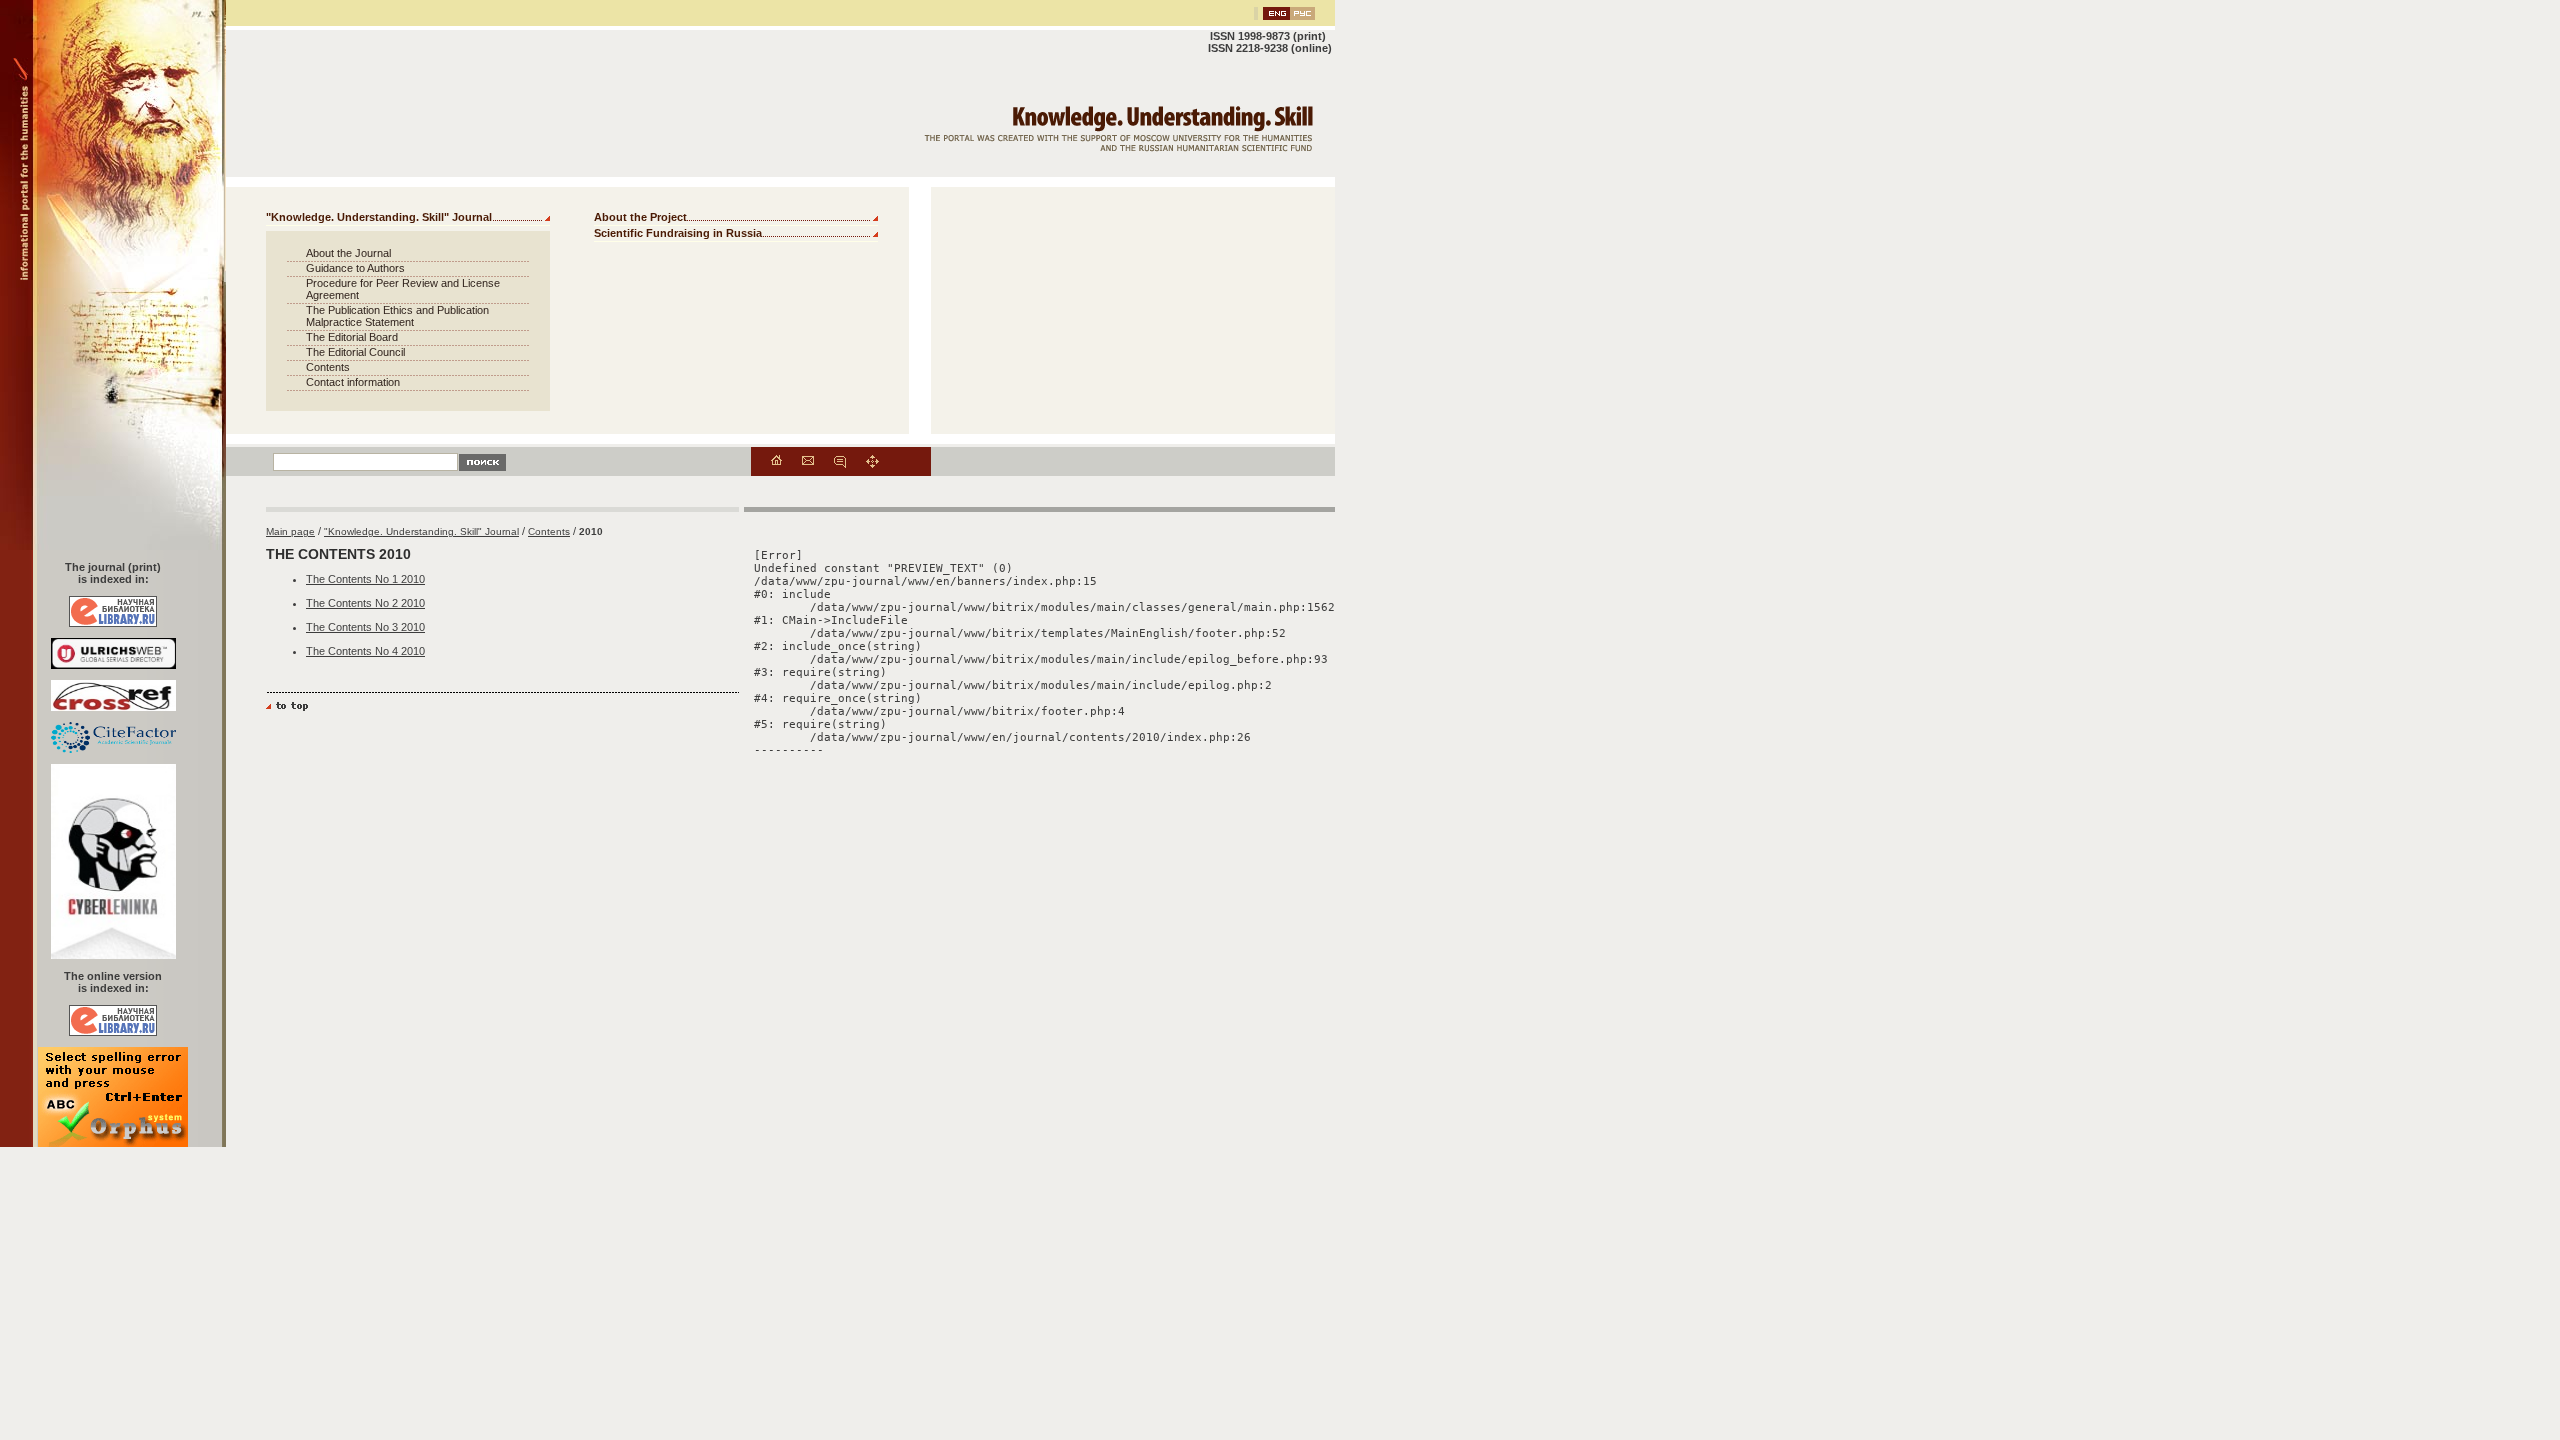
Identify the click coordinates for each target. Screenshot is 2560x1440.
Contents (328, 367)
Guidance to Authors (355, 268)
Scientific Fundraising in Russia (678, 233)
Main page (290, 531)
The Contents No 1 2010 (365, 579)
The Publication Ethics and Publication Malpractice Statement (397, 316)
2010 (591, 531)
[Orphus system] (113, 1143)
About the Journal (348, 253)
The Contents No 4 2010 (365, 651)
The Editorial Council (355, 352)
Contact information (353, 382)
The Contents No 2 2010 (365, 603)
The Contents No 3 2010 (365, 627)
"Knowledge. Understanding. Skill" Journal (379, 217)
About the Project (640, 217)
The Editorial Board (352, 337)
